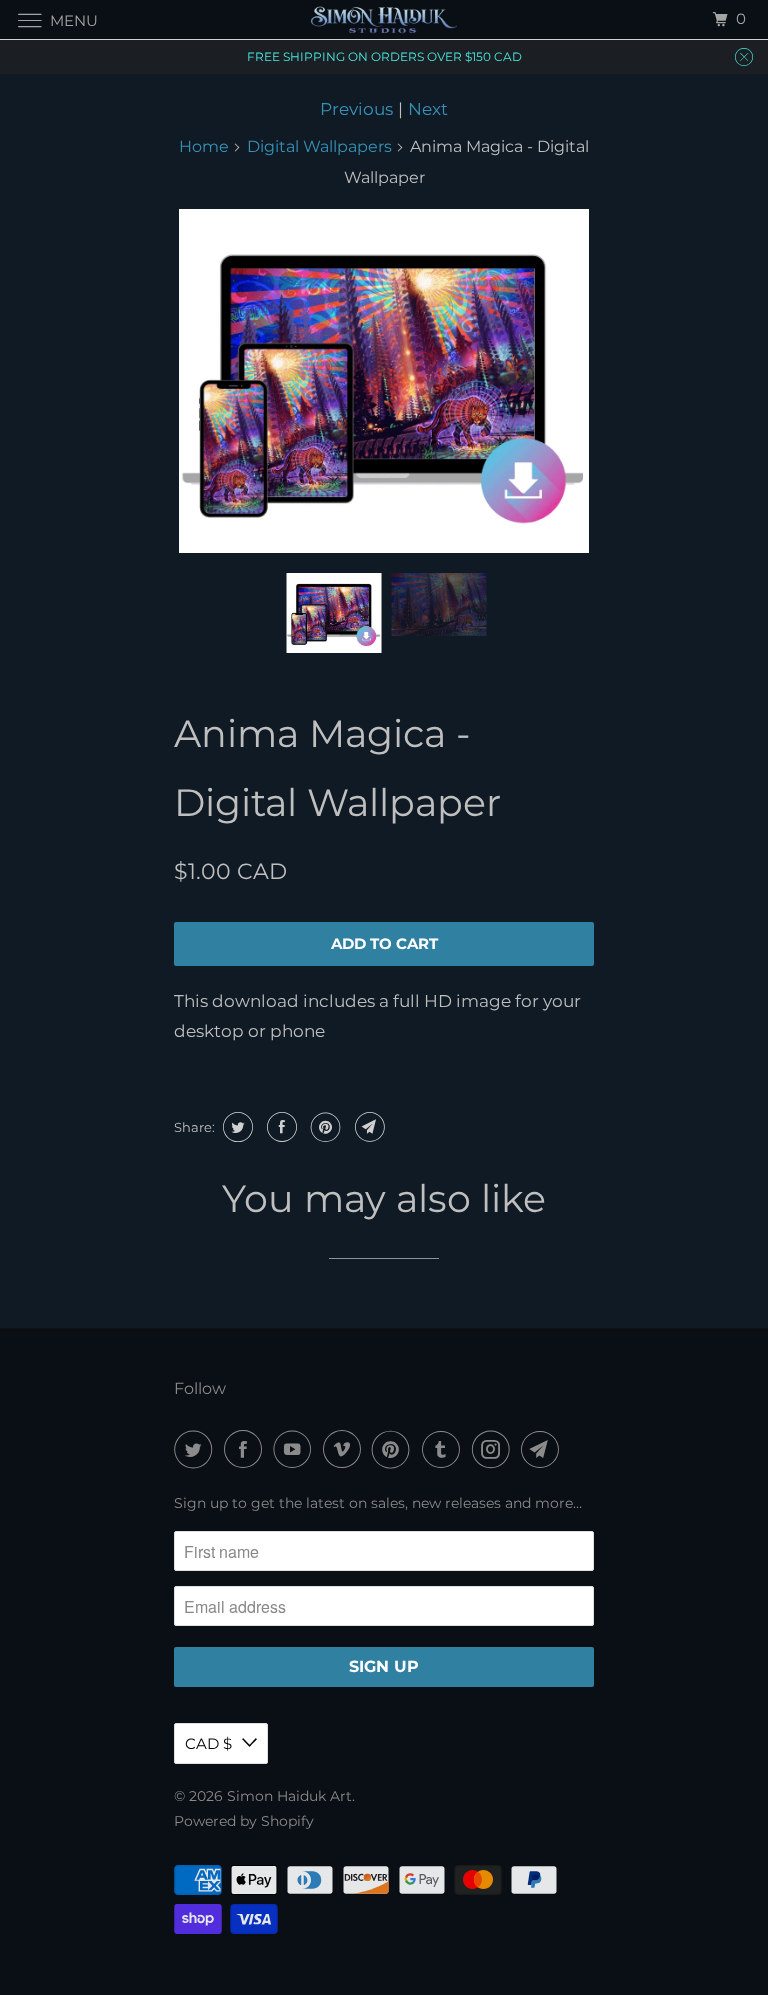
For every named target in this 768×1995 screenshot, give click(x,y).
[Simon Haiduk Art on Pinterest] (395, 1449)
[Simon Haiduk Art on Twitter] (197, 1449)
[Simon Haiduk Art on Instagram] (495, 1449)
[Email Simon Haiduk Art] (544, 1449)
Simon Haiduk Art (289, 1796)
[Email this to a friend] (367, 1127)
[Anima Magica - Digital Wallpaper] (384, 381)
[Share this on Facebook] (279, 1127)
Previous (356, 109)
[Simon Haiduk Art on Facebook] (247, 1449)
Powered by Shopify (244, 1821)
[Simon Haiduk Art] (384, 19)
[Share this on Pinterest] (323, 1127)
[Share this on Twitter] (235, 1127)
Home (204, 146)
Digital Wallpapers (319, 146)
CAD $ (208, 1743)
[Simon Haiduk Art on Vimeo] (346, 1449)
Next (428, 109)
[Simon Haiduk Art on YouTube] (296, 1449)
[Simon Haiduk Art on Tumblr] (445, 1449)
